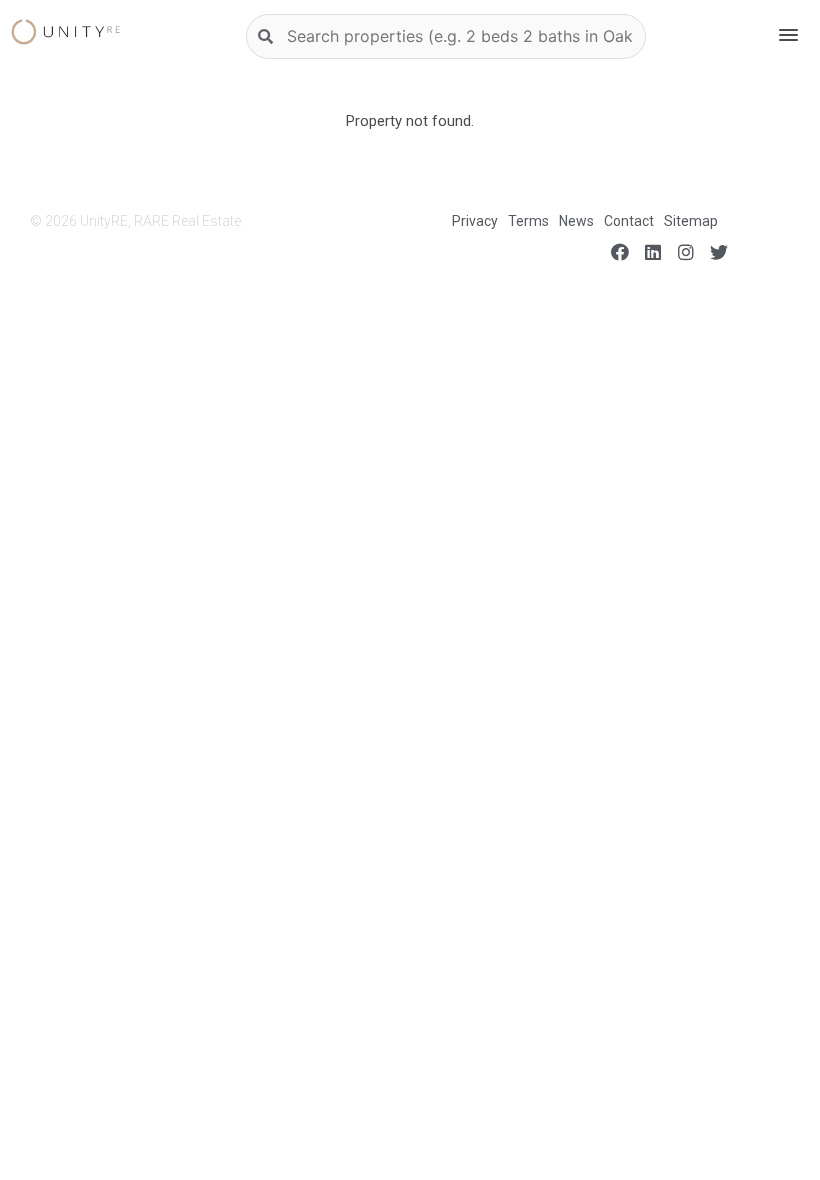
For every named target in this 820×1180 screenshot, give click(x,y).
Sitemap (691, 221)
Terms (528, 221)
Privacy (475, 221)
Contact (629, 221)
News (576, 221)
